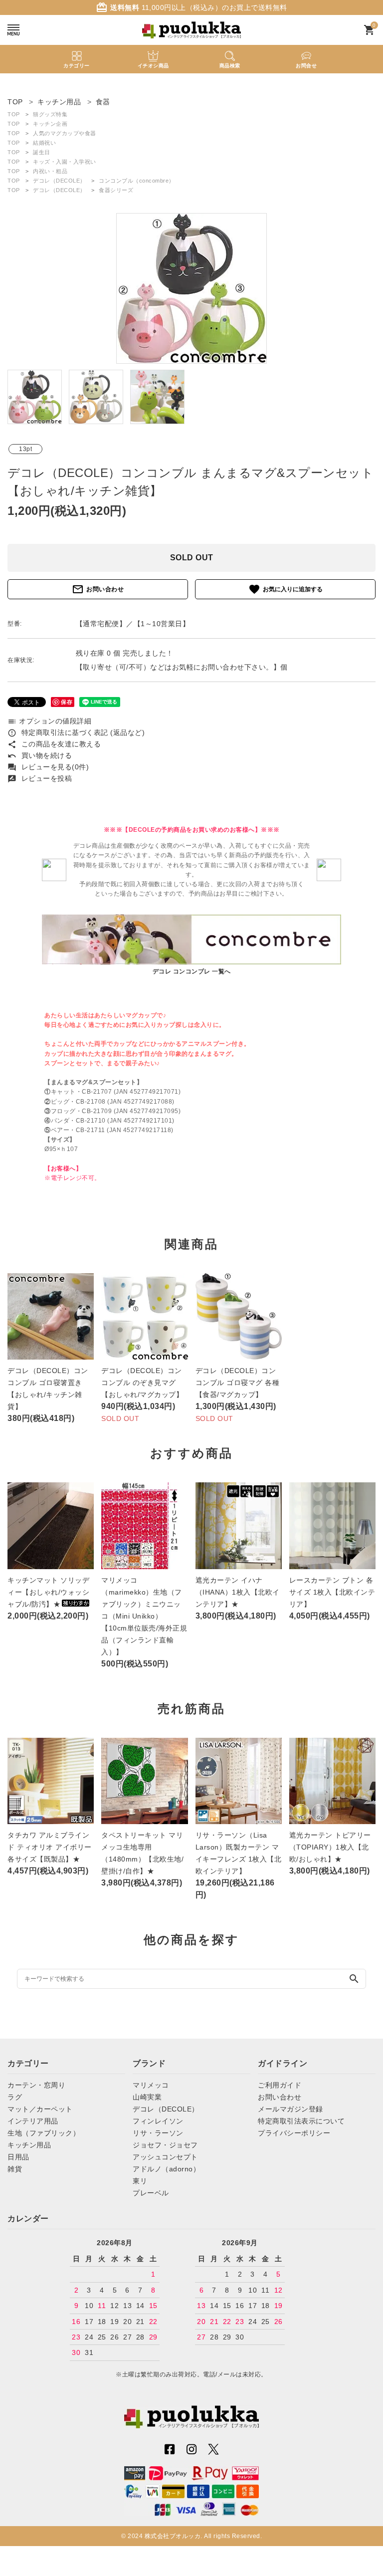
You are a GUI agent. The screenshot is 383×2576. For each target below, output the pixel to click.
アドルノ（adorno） (166, 2169)
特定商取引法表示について (301, 2121)
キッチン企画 (50, 124)
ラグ (15, 2097)
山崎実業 (147, 2097)
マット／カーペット (40, 2109)
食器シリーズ (116, 190)
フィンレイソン (158, 2121)
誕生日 (42, 152)
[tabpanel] (191, 288)
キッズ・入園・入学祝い (65, 162)
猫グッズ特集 (50, 114)
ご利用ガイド (280, 2085)
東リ (140, 2181)
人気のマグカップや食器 (65, 133)
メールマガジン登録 (290, 2109)
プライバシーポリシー (294, 2133)
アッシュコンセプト (165, 2157)
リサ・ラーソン (158, 2133)
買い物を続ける (40, 755)
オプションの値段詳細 (49, 721)
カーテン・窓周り (36, 2085)
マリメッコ (151, 2085)
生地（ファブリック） (44, 2133)
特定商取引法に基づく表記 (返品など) (76, 732)
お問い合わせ (98, 589)
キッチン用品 (29, 2145)
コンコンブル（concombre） (137, 181)
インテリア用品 (33, 2121)
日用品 (18, 2157)
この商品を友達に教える (54, 744)
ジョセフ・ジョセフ (165, 2145)
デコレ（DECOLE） (59, 181)
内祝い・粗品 (50, 171)
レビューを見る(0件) (48, 767)
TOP (14, 114)
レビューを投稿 (40, 778)
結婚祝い (44, 143)
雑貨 (15, 2169)
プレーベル (151, 2193)
